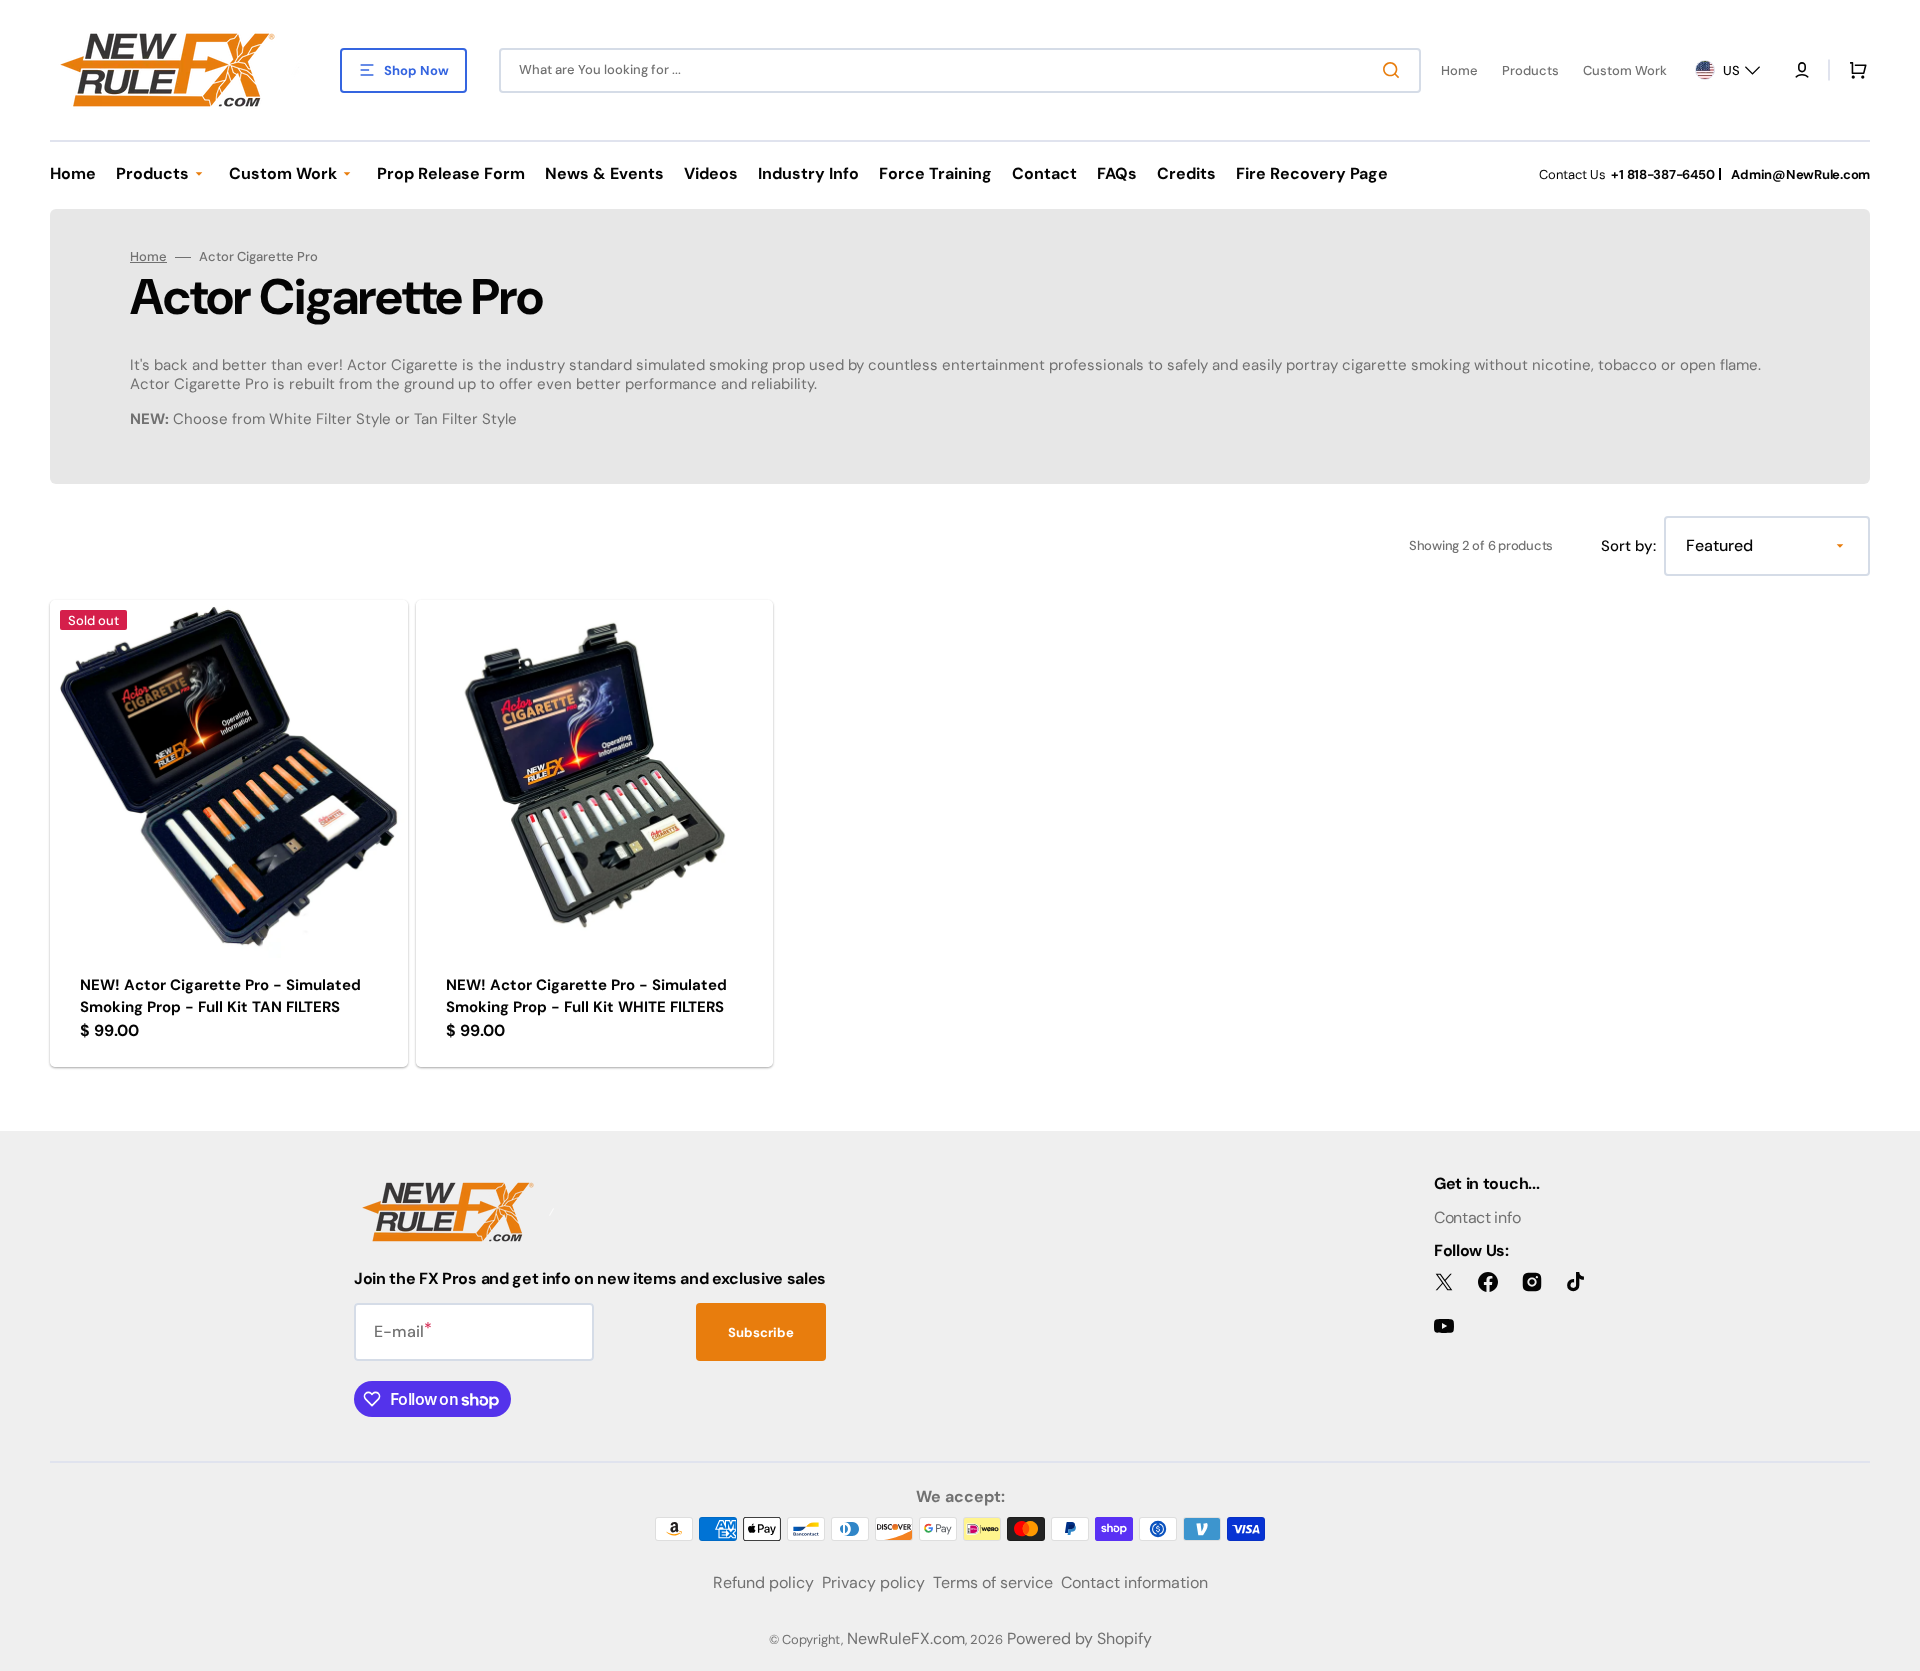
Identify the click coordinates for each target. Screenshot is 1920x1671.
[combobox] (960, 70)
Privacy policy (873, 1582)
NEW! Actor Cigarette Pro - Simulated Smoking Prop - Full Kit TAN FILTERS (220, 996)
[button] (1802, 70)
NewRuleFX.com (906, 1638)
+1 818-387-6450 (1662, 174)
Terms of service (993, 1582)
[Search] (1395, 70)
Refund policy (763, 1582)
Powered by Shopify (1079, 1638)
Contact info (1477, 1217)
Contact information (1134, 1582)
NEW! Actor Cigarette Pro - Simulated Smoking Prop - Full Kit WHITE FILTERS (586, 996)
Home (148, 257)
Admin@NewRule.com (1800, 174)
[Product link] (229, 833)
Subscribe (761, 1332)
